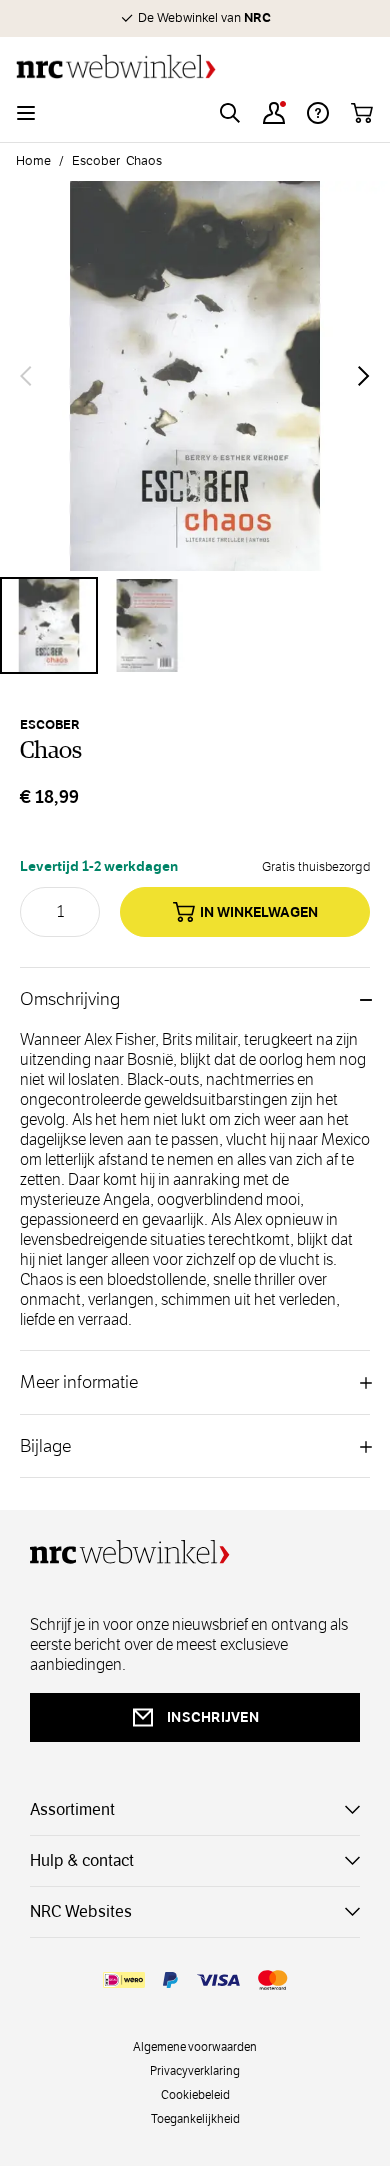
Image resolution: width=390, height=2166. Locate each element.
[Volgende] (364, 376)
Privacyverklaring (195, 2070)
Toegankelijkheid (195, 2118)
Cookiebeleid (195, 2094)
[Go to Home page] (195, 66)
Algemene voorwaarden (195, 2046)
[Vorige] (26, 376)
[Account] (274, 113)
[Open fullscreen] (195, 376)
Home (33, 161)
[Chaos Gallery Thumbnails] (195, 626)
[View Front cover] (49, 626)
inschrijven (213, 1717)
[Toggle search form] (230, 113)
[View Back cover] (147, 626)
